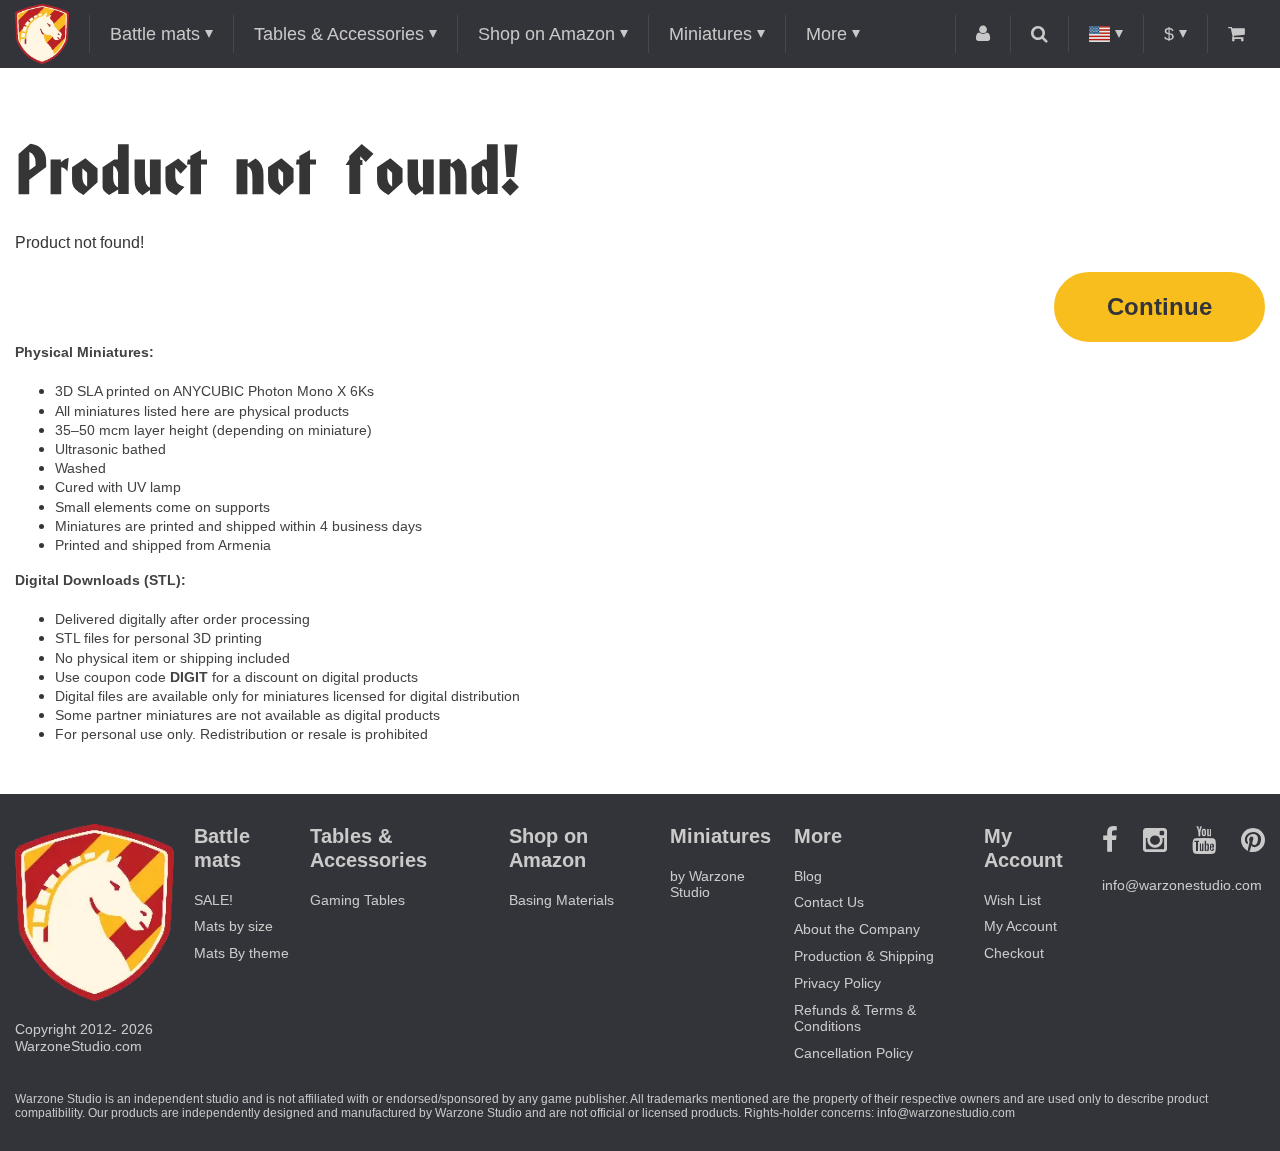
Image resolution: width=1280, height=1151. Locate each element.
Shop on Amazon (546, 34)
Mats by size (233, 926)
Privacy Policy (837, 983)
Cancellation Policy (853, 1053)
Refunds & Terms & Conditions (855, 1018)
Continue (1159, 306)
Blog (808, 876)
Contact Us (829, 902)
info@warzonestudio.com (1182, 885)
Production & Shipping (864, 956)
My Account (1020, 926)
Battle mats (155, 34)
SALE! (213, 900)
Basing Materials (561, 900)
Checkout (1014, 953)
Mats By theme (241, 953)
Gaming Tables (357, 900)
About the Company (857, 929)
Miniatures (710, 34)
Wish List (1012, 900)
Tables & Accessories (339, 34)
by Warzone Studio (707, 884)
